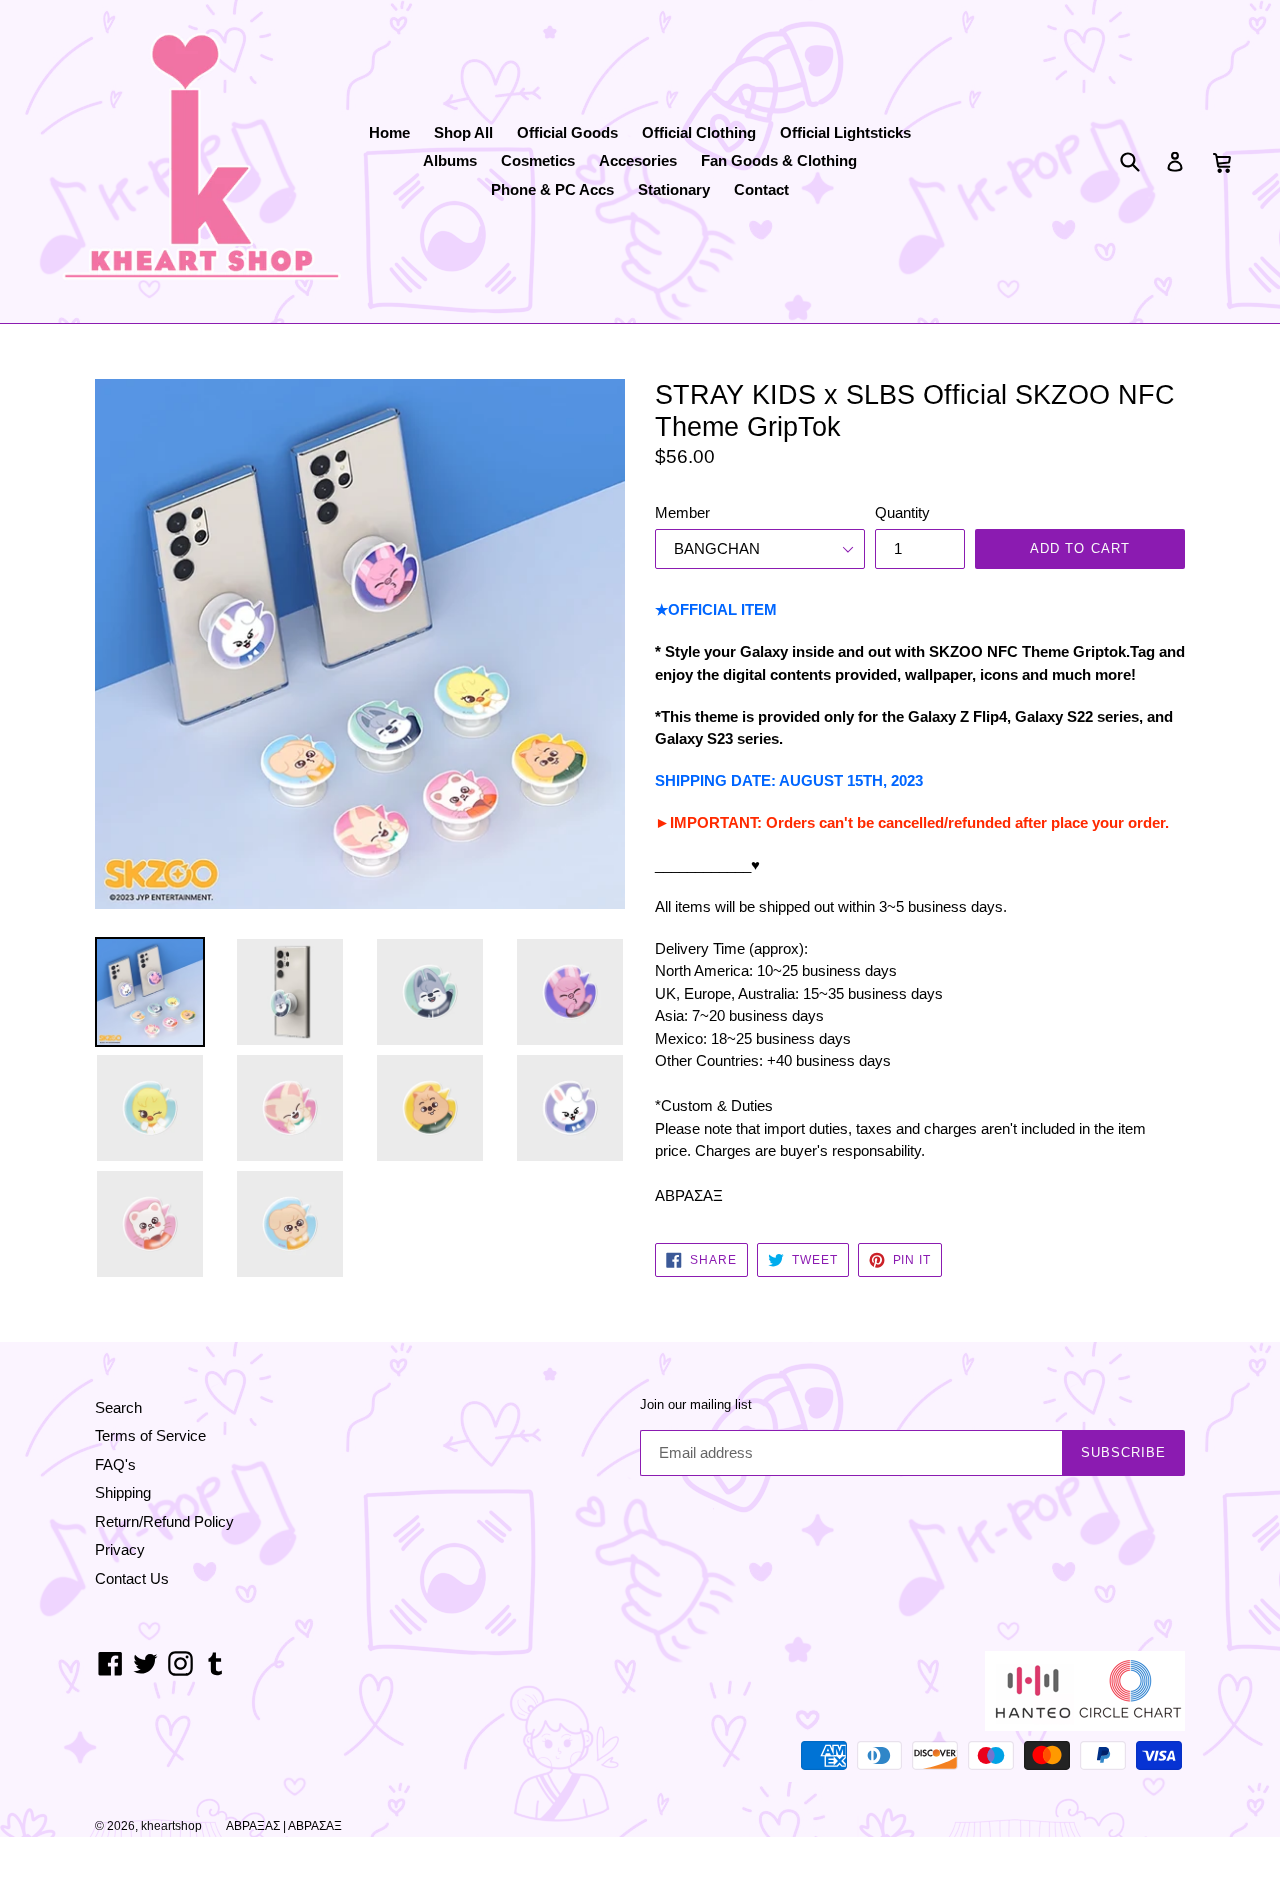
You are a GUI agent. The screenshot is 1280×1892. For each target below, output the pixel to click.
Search (118, 1407)
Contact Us (132, 1578)
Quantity (902, 512)
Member (682, 512)
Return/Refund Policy (164, 1521)
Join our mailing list (696, 1404)
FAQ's (115, 1464)
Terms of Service (150, 1435)
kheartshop (171, 1826)
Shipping (123, 1492)
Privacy (120, 1549)
